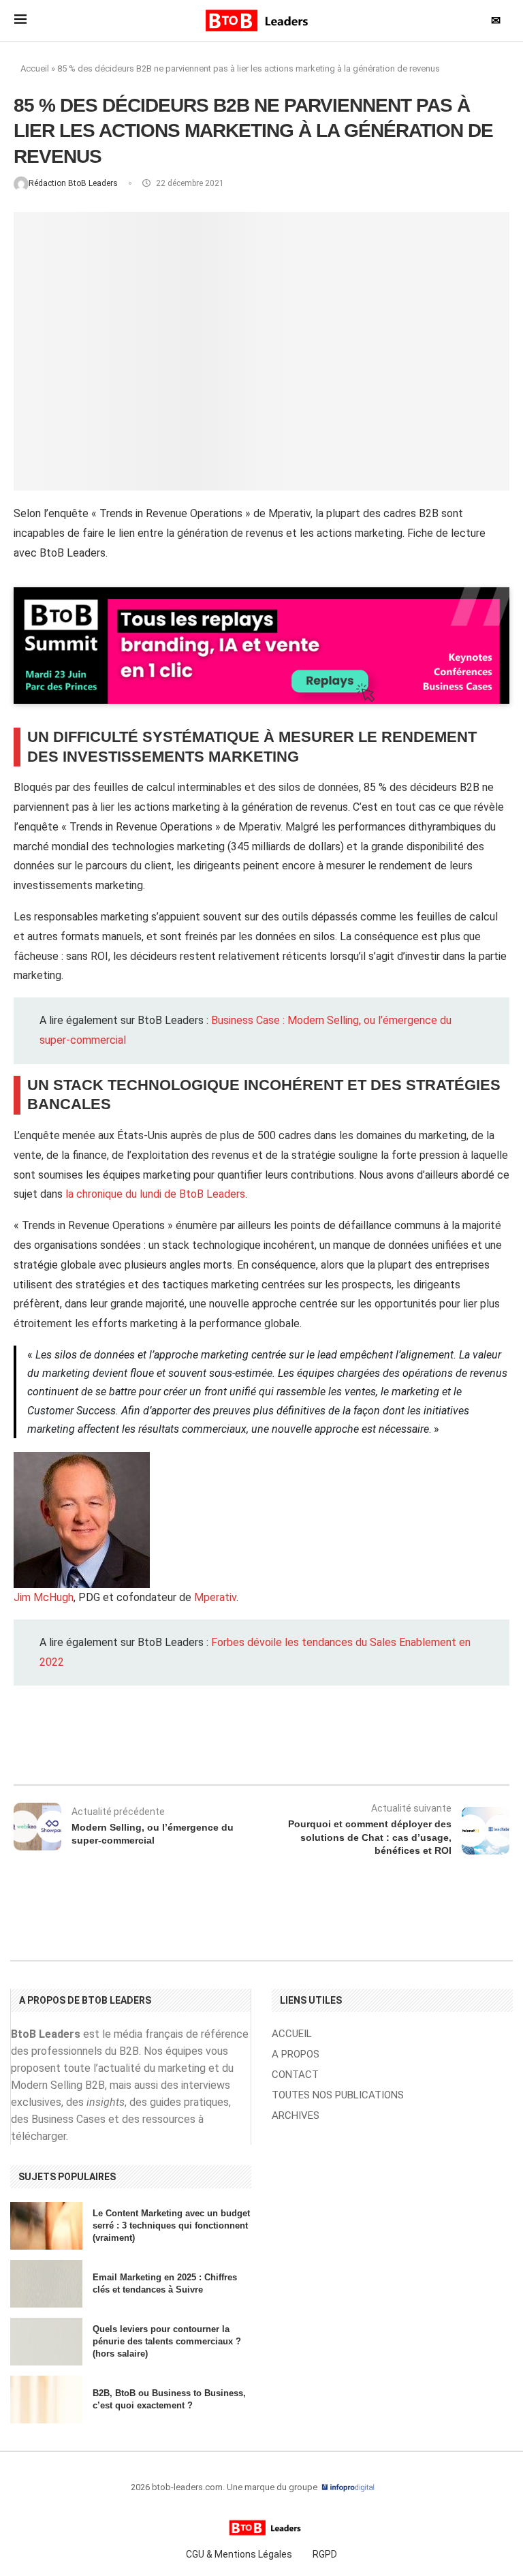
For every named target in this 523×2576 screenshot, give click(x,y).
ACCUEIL (292, 2034)
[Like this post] (131, 1748)
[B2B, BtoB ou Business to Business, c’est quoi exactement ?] (46, 2400)
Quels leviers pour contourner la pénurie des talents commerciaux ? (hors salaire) (167, 2341)
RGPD (325, 2554)
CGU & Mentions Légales (239, 2554)
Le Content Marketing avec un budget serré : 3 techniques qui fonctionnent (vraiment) (171, 2225)
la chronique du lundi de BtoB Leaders (155, 1194)
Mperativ (215, 1597)
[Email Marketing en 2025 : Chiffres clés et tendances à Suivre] (46, 2284)
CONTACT (295, 2075)
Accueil (35, 68)
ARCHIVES (296, 2116)
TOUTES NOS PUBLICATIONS (338, 2095)
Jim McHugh (44, 1597)
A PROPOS (296, 2054)
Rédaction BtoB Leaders (74, 183)
